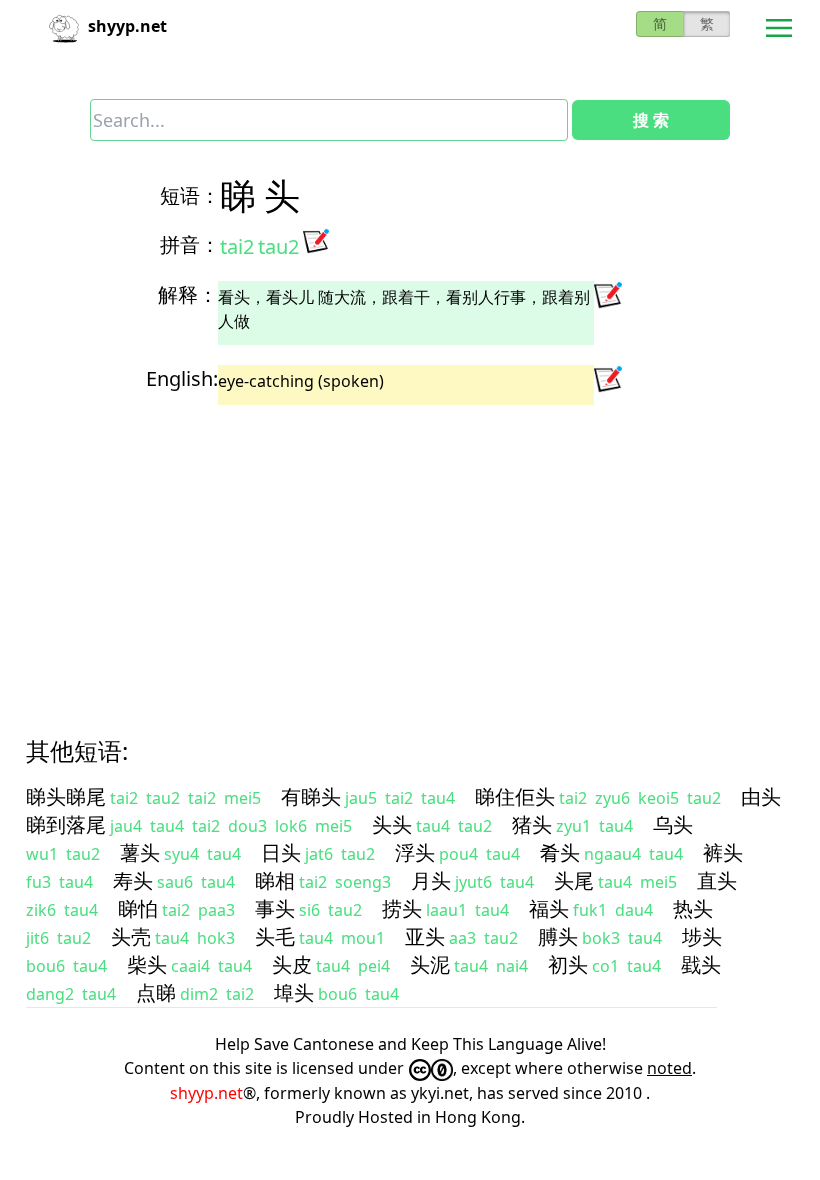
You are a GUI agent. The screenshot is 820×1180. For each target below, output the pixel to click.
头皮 (292, 964)
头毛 (275, 936)
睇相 (275, 880)
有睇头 (311, 796)
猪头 (532, 824)
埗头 (702, 936)
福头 (549, 908)
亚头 (425, 936)
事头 (275, 908)
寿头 (133, 880)
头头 (392, 824)
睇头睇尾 (66, 796)
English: (182, 378)
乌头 (673, 824)
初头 (568, 964)
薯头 (140, 852)
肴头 (560, 852)
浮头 (415, 852)
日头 (281, 852)
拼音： (190, 244)
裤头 (723, 852)
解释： (188, 294)
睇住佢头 (515, 796)
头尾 (574, 880)
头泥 (430, 964)
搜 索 (651, 120)
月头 (431, 880)
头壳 (131, 936)
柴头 (147, 964)
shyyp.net (206, 1093)
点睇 (156, 992)
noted (669, 1068)
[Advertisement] (410, 553)
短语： (190, 195)
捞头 (402, 908)
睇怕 (138, 908)
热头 (693, 908)
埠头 (294, 992)
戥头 (701, 964)
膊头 (558, 936)
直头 (717, 880)
